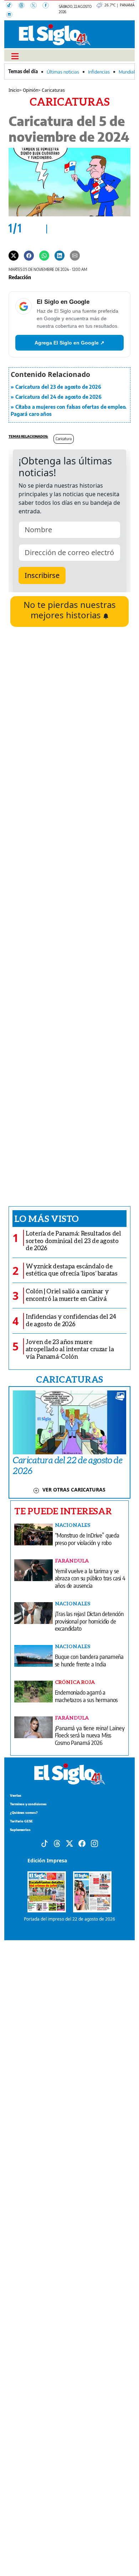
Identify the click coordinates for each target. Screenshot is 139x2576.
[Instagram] (11, 15)
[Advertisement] (69, 916)
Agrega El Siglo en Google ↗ (69, 343)
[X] (36, 6)
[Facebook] (48, 6)
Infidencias (99, 72)
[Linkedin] (60, 255)
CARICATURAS (69, 1379)
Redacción (20, 277)
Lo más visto (47, 1218)
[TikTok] (12, 6)
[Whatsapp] (44, 255)
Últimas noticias (63, 72)
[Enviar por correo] (75, 255)
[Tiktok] (45, 1843)
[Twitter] (14, 255)
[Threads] (24, 6)
